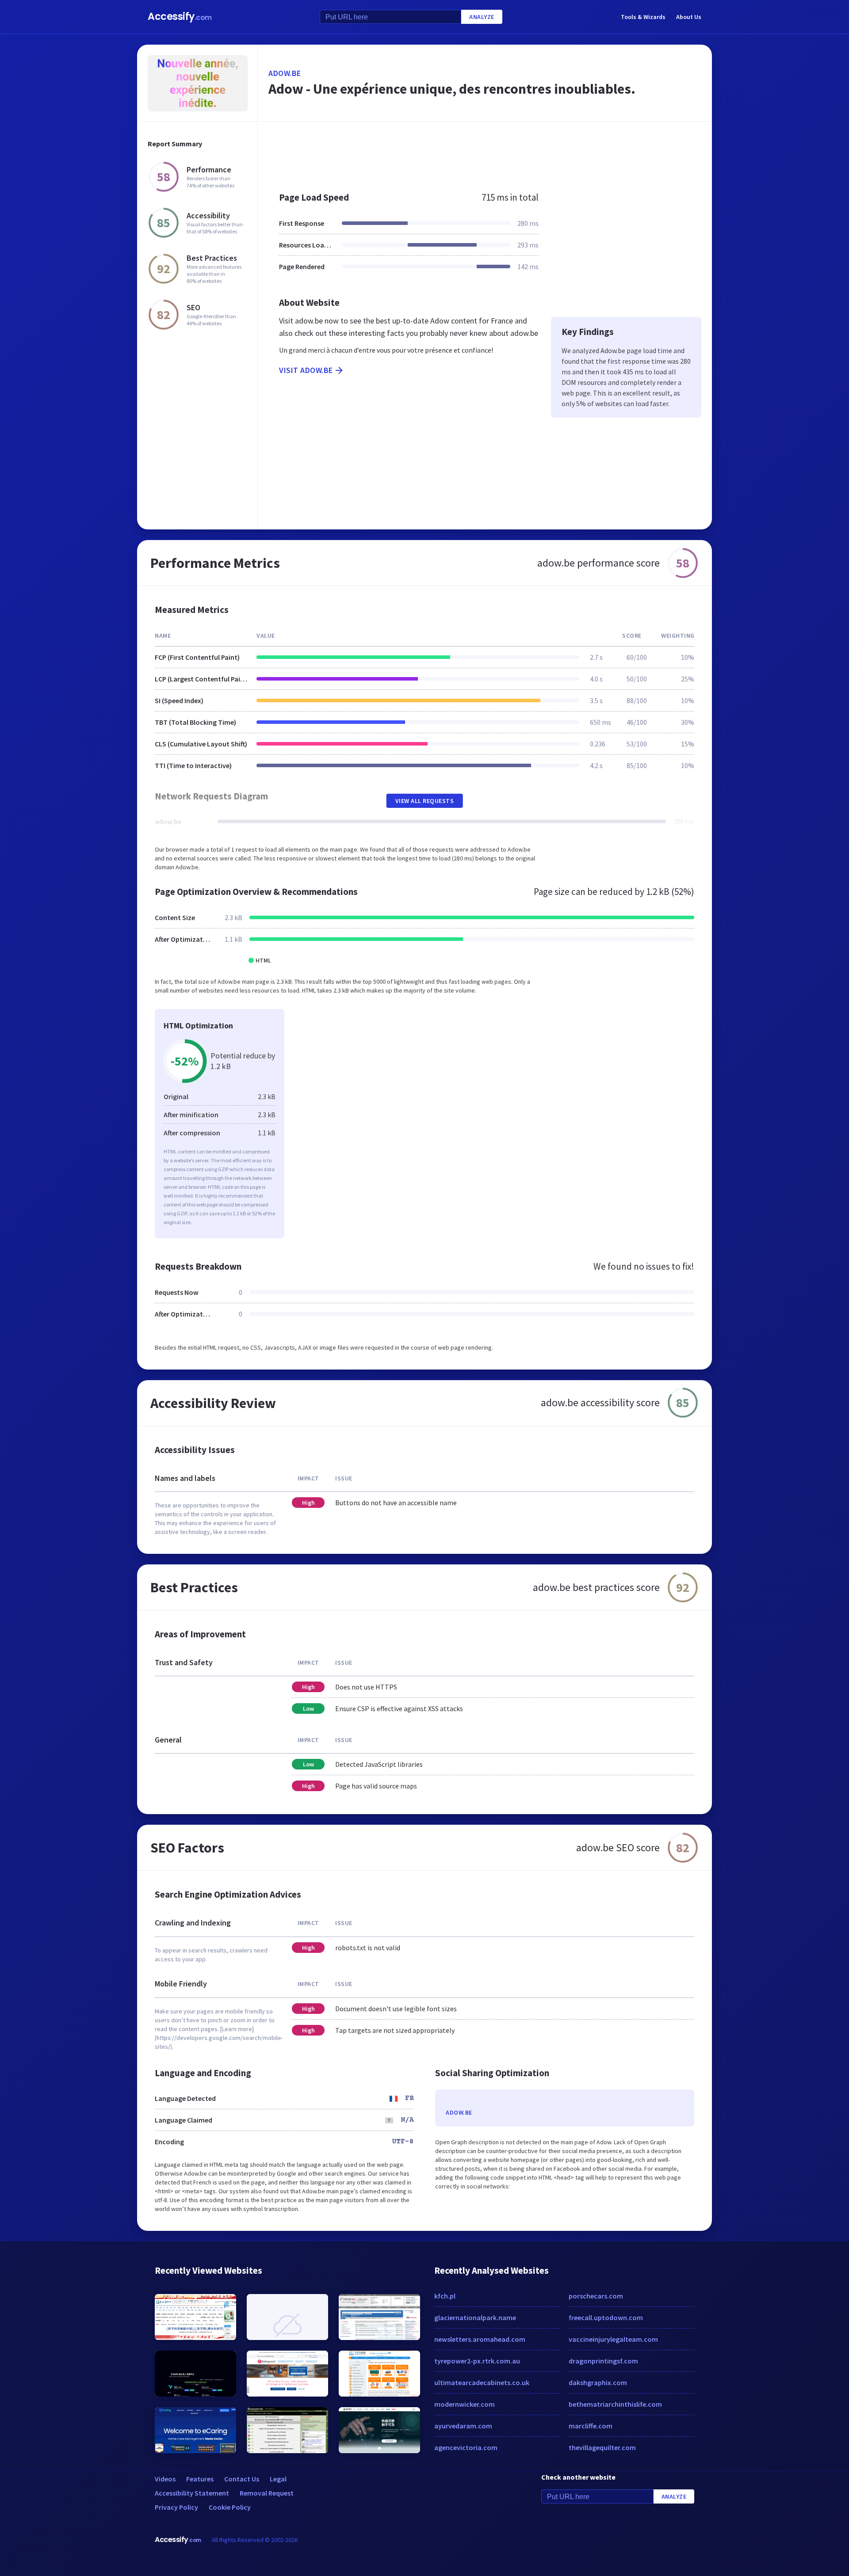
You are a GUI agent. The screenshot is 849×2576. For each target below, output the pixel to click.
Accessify (180, 17)
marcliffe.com (591, 2426)
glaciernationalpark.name (475, 2317)
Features (200, 2479)
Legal (278, 2479)
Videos (165, 2479)
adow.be (285, 73)
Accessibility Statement (192, 2493)
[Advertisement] (485, 152)
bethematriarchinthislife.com (615, 2404)
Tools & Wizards (643, 17)
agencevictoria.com (466, 2447)
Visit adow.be (306, 370)
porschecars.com (596, 2296)
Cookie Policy (230, 2507)
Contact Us (242, 2479)
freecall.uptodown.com (606, 2317)
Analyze (482, 17)
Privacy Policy (176, 2507)
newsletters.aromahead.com (480, 2339)
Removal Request (267, 2493)
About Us (689, 17)
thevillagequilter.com (602, 2447)
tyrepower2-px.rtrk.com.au (477, 2361)
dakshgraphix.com (598, 2382)
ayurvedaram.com (463, 2426)
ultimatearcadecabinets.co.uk (482, 2382)
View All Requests (425, 801)
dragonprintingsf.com (603, 2361)
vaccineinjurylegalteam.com (613, 2339)
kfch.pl (445, 2296)
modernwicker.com (465, 2404)
